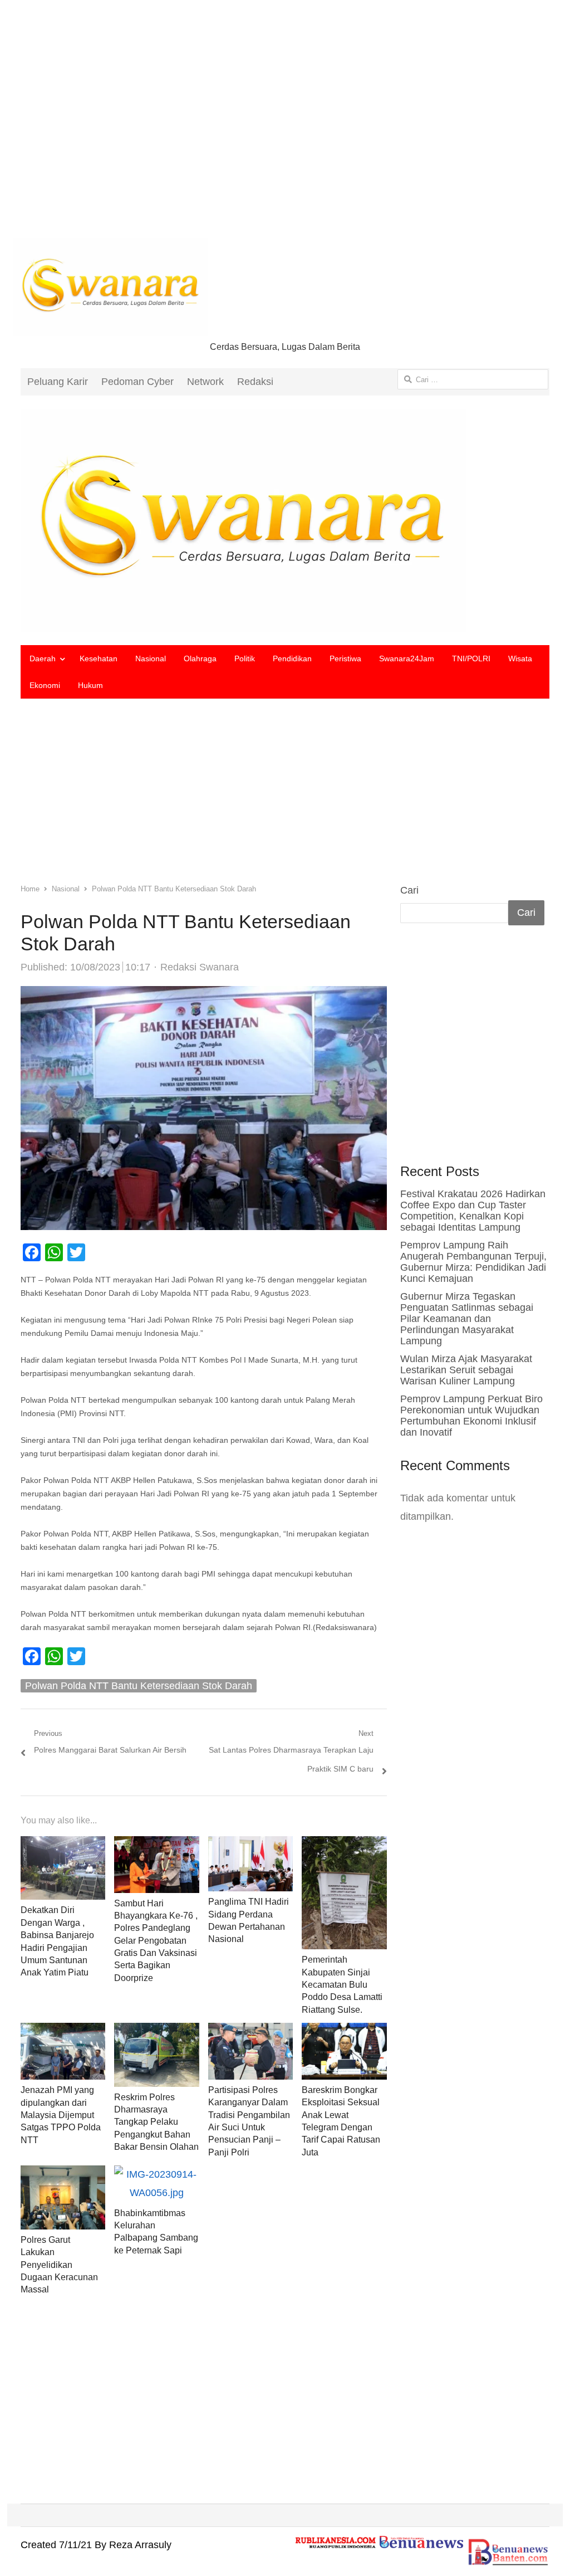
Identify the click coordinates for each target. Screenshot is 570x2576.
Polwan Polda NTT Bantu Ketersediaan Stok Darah (139, 1686)
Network (205, 382)
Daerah (43, 658)
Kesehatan (99, 658)
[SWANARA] (285, 520)
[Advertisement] (285, 128)
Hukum (90, 685)
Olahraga (200, 658)
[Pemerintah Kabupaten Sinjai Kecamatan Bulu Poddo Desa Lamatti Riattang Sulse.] (344, 1845)
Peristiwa (345, 658)
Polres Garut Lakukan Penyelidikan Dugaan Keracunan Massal (59, 2265)
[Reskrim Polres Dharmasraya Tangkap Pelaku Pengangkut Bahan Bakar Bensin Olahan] (156, 2032)
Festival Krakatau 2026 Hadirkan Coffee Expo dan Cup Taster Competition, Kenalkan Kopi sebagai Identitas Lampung (473, 1211)
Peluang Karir (58, 382)
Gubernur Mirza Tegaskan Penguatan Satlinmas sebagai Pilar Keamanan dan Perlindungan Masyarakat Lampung (467, 1319)
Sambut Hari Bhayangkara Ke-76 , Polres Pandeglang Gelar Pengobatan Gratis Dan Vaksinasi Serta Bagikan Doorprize (156, 1941)
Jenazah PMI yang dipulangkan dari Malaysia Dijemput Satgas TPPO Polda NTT (61, 2115)
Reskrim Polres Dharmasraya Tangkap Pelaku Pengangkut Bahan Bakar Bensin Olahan (156, 2122)
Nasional (151, 658)
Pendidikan (292, 658)
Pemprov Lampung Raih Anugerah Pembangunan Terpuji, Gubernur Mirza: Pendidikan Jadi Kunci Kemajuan (473, 1262)
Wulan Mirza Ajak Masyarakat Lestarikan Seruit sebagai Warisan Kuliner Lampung (466, 1370)
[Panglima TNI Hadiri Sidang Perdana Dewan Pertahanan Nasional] (251, 1845)
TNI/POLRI (471, 658)
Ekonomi (45, 685)
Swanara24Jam (407, 658)
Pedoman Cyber (137, 382)
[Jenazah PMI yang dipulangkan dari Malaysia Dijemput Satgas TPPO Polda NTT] (63, 2032)
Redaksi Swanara (200, 967)
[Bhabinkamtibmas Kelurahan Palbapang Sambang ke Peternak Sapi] (157, 2174)
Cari (409, 890)
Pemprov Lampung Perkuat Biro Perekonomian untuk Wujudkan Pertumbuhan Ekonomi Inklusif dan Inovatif (471, 1416)
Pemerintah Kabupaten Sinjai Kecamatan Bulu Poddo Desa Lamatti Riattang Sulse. (342, 1985)
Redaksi (255, 382)
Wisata (520, 658)
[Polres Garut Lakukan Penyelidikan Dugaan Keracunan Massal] (63, 2174)
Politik (245, 658)
